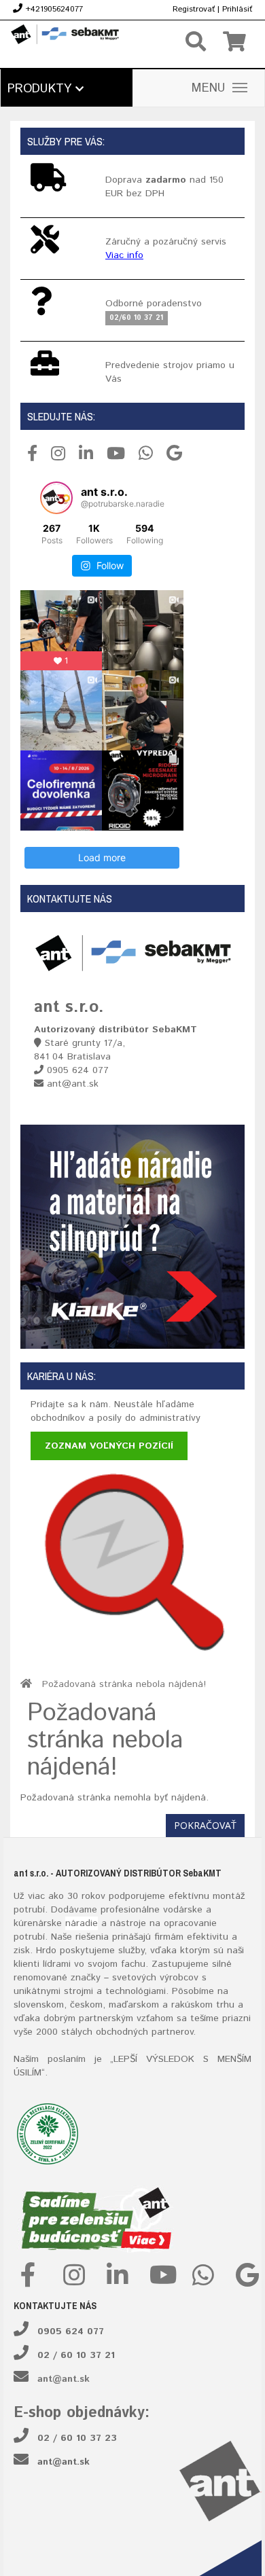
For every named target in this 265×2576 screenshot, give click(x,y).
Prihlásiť (237, 9)
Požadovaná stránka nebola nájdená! (124, 1684)
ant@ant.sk (64, 2379)
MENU (209, 88)
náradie (82, 1923)
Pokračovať (205, 1825)
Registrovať (194, 9)
